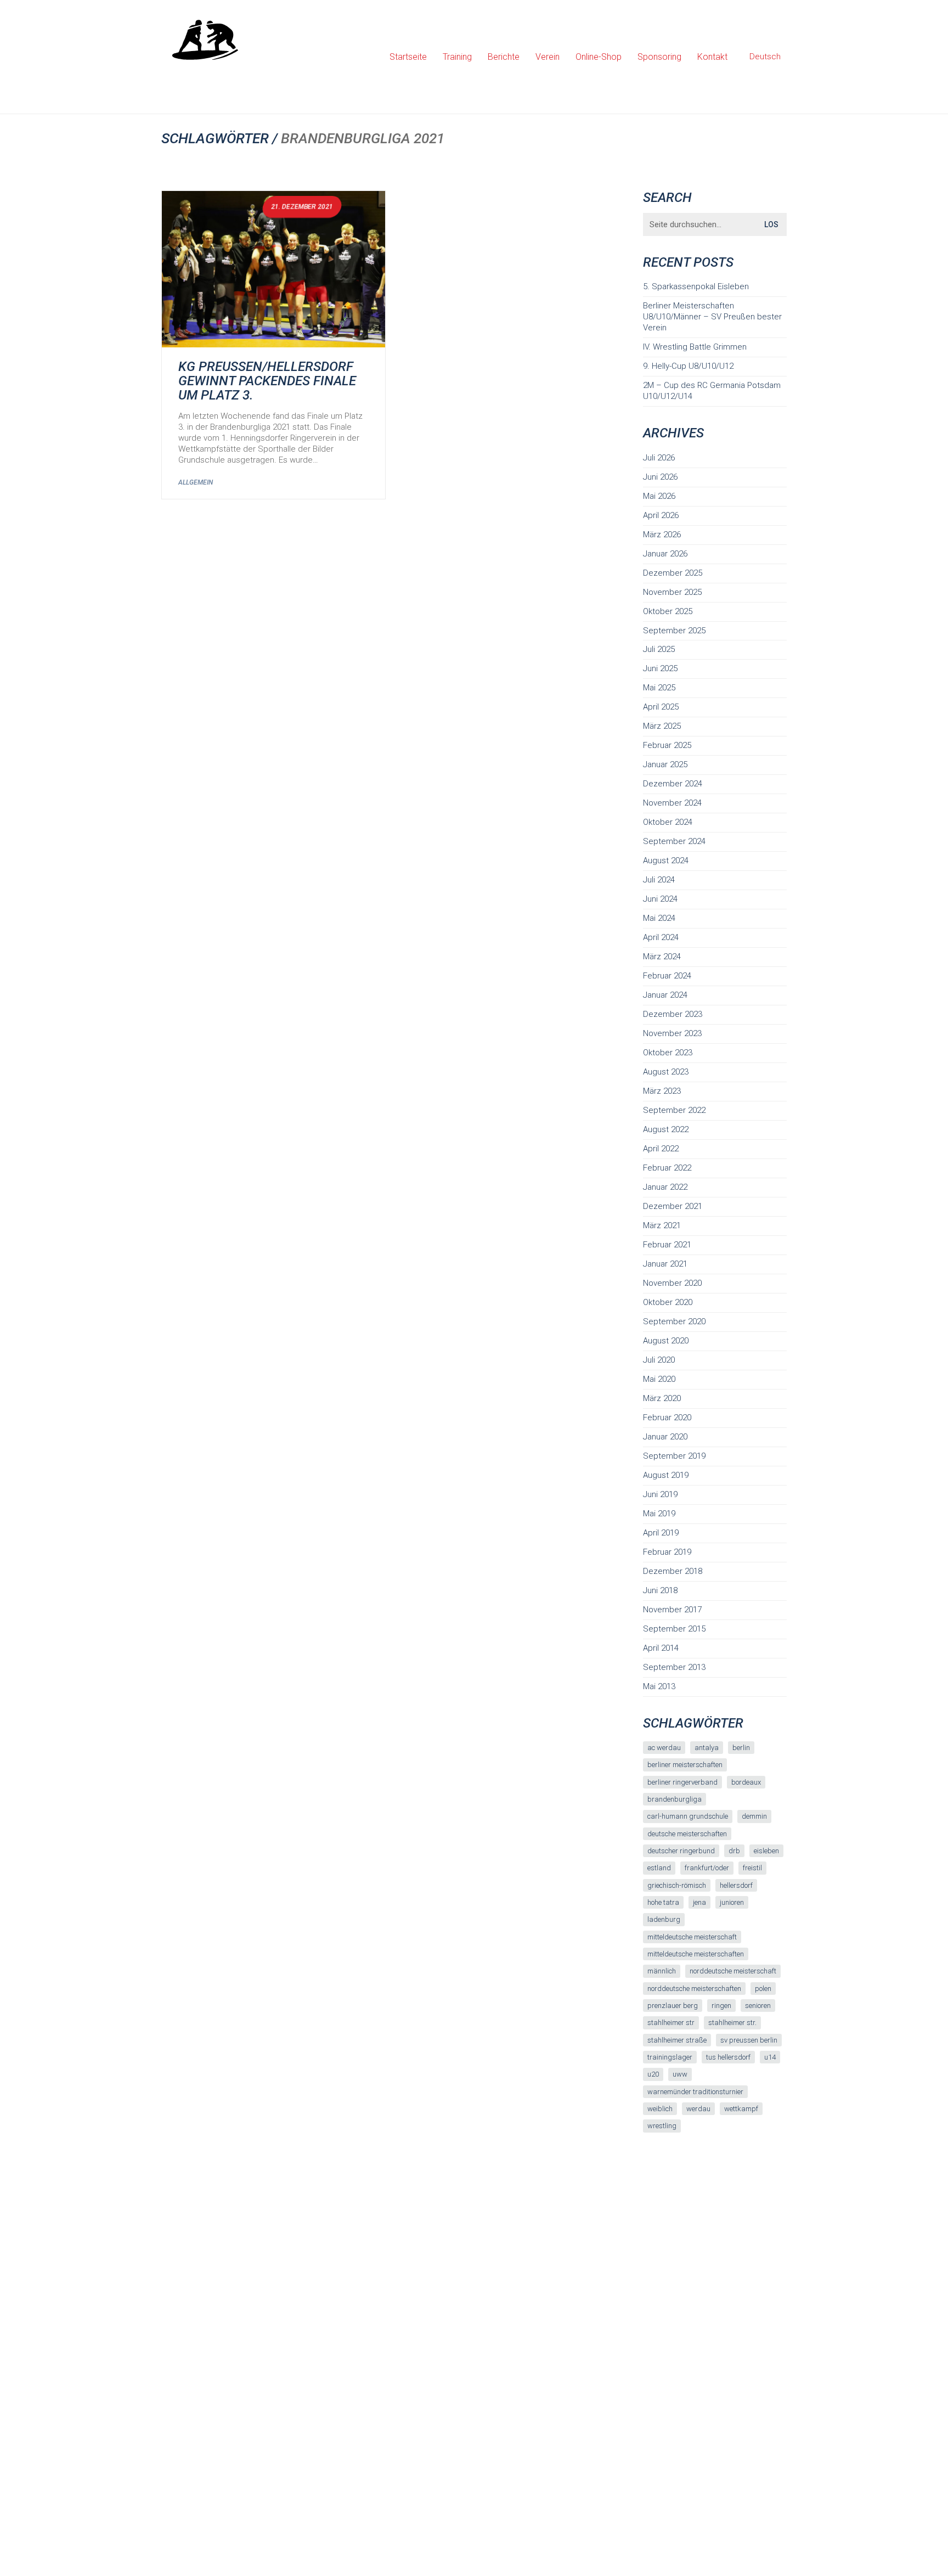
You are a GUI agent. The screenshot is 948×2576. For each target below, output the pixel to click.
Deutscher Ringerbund (681, 1851)
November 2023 (672, 1033)
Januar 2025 (665, 764)
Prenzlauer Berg (673, 2006)
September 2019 (674, 1456)
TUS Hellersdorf (728, 2057)
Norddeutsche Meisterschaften (694, 1989)
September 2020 (674, 1321)
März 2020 (662, 1398)
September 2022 (674, 1110)
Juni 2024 (660, 899)
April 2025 (661, 707)
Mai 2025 (659, 688)
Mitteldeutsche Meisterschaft (692, 1937)
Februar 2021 (667, 1245)
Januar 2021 (665, 1264)
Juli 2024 (659, 880)
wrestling (662, 2126)
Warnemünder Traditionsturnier (695, 2092)
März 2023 (662, 1091)
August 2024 (666, 860)
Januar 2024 (665, 995)
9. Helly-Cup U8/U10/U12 (688, 366)
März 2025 (662, 726)
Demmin (754, 1816)
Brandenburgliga (675, 1799)
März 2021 (662, 1225)
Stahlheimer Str (671, 2023)
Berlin (741, 1748)
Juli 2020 (659, 1360)
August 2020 (666, 1341)
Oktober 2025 (668, 611)
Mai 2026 (659, 496)
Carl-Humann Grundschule (688, 1816)
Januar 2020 (665, 1437)
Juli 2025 (659, 649)
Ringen (721, 2006)
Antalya (707, 1748)
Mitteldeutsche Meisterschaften (696, 1954)
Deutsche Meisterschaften (687, 1834)
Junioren (732, 1902)
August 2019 (666, 1475)
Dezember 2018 (673, 1571)
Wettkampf (741, 2109)
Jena (699, 1902)
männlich (662, 1971)
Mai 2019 (659, 1514)
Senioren (758, 2006)
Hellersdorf (736, 1885)
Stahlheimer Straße (677, 2040)
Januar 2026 (665, 554)
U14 (770, 2057)
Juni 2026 (660, 477)
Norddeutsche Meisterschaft (733, 1971)
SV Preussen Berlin (749, 2040)
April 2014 (661, 1648)
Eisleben (766, 1851)
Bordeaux (746, 1782)
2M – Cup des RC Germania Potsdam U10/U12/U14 (712, 391)
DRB (734, 1851)
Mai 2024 (659, 918)
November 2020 (672, 1283)
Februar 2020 (667, 1418)
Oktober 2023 (668, 1053)
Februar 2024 (667, 976)
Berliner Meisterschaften (685, 1765)
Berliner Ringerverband (682, 1782)
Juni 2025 (660, 668)
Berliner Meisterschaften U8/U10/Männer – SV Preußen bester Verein (712, 317)
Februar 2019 (667, 1552)
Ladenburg (664, 1919)
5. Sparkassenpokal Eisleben (696, 286)
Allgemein (196, 482)
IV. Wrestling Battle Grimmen (695, 347)
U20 (653, 2074)
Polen (763, 1989)
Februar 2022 (667, 1168)
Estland (659, 1868)
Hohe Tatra (663, 1902)
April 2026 (661, 515)
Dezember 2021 (673, 1206)
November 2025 (672, 592)
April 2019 (661, 1533)
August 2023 (666, 1072)
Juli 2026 (659, 458)
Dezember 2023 (673, 1014)
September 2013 (674, 1667)
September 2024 (674, 841)
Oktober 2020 (668, 1302)
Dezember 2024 (673, 784)
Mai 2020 (659, 1379)
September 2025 (674, 631)
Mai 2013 (659, 1686)
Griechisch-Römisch (677, 1885)
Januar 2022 (665, 1187)
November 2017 (672, 1610)
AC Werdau (664, 1748)
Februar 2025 (667, 745)
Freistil (752, 1868)
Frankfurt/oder (707, 1868)
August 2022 (666, 1129)
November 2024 (672, 803)
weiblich (660, 2109)
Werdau (698, 2109)
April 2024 (661, 937)
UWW (680, 2074)
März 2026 (662, 535)
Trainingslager (670, 2057)
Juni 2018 (660, 1590)
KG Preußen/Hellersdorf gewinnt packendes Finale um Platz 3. (267, 381)
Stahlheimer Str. (732, 2023)
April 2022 (661, 1149)
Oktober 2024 (668, 822)
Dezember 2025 (673, 573)
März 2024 (662, 957)
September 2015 (674, 1629)
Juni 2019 (660, 1494)
